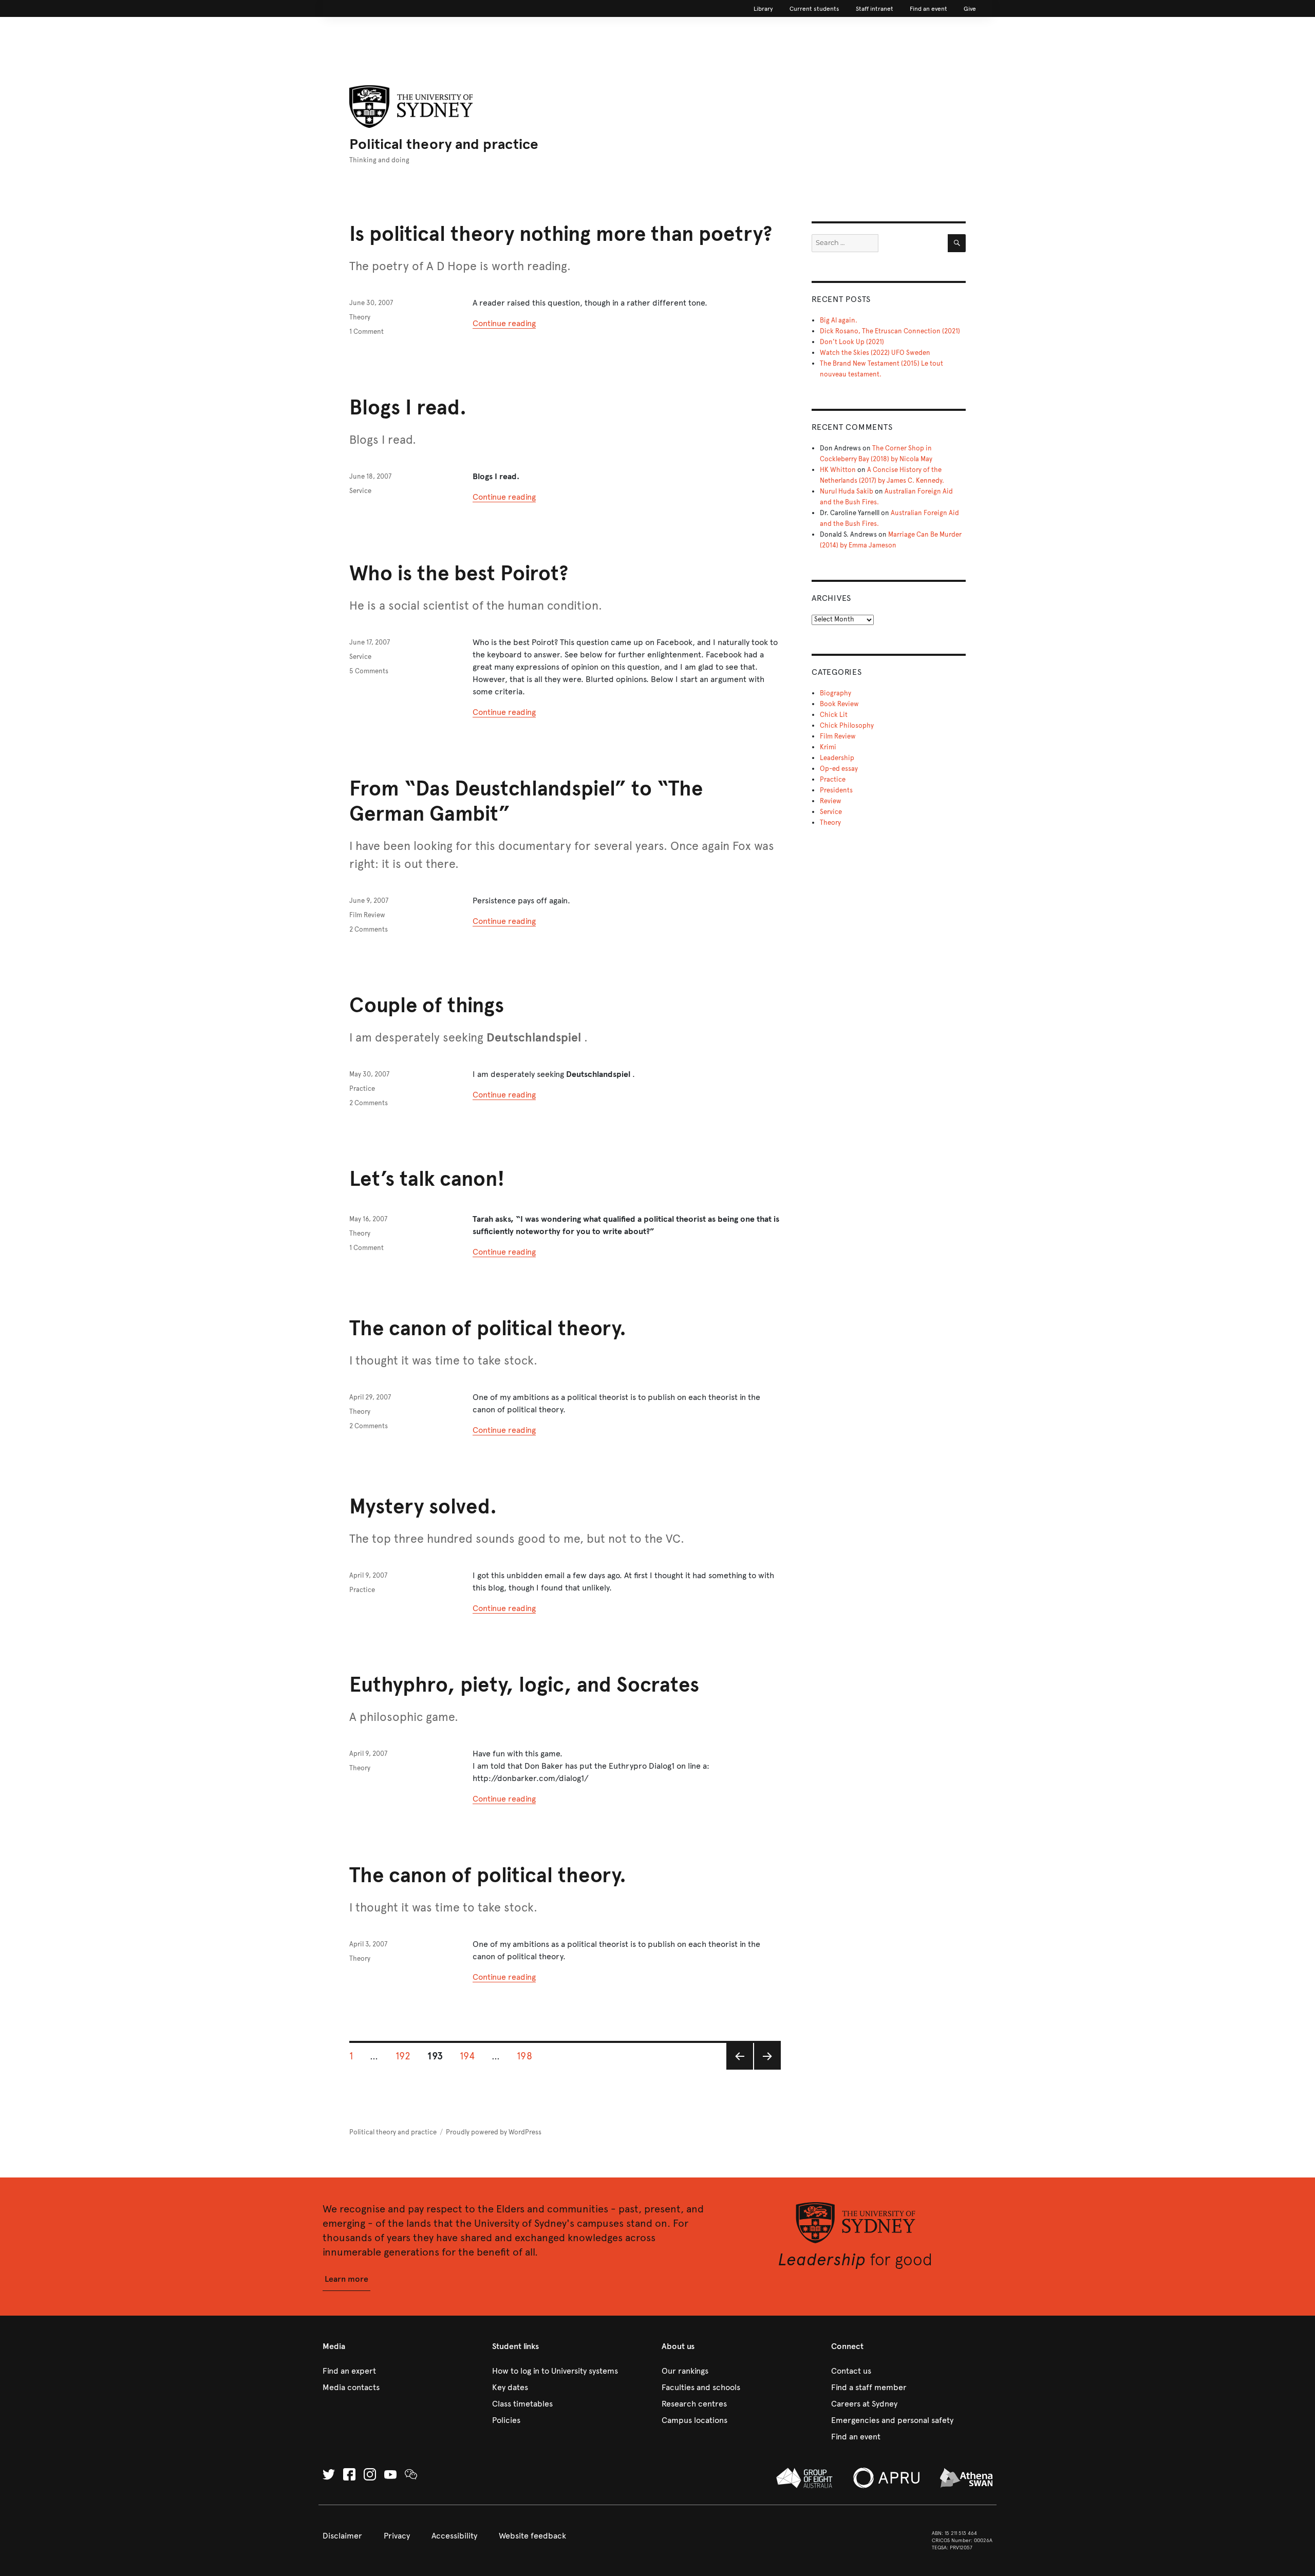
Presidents (836, 790)
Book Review (839, 704)
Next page (766, 2069)
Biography (835, 693)
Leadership (837, 758)
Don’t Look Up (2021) (852, 342)
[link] (763, 9)
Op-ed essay (839, 769)
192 (407, 2056)
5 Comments (369, 671)
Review (831, 801)
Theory (360, 317)
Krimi (828, 747)
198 (528, 2056)
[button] (346, 2279)
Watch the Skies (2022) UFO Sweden (875, 353)
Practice (362, 1089)
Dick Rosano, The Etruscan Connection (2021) (890, 331)
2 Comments (369, 930)
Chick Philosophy (847, 726)
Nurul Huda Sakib (847, 491)
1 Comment (367, 332)
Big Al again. (839, 320)
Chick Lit (834, 715)
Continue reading (504, 323)
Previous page (739, 2069)
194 (471, 2056)
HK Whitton (838, 470)
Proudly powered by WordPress (494, 2132)
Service (360, 491)
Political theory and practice (444, 144)
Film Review (367, 915)
